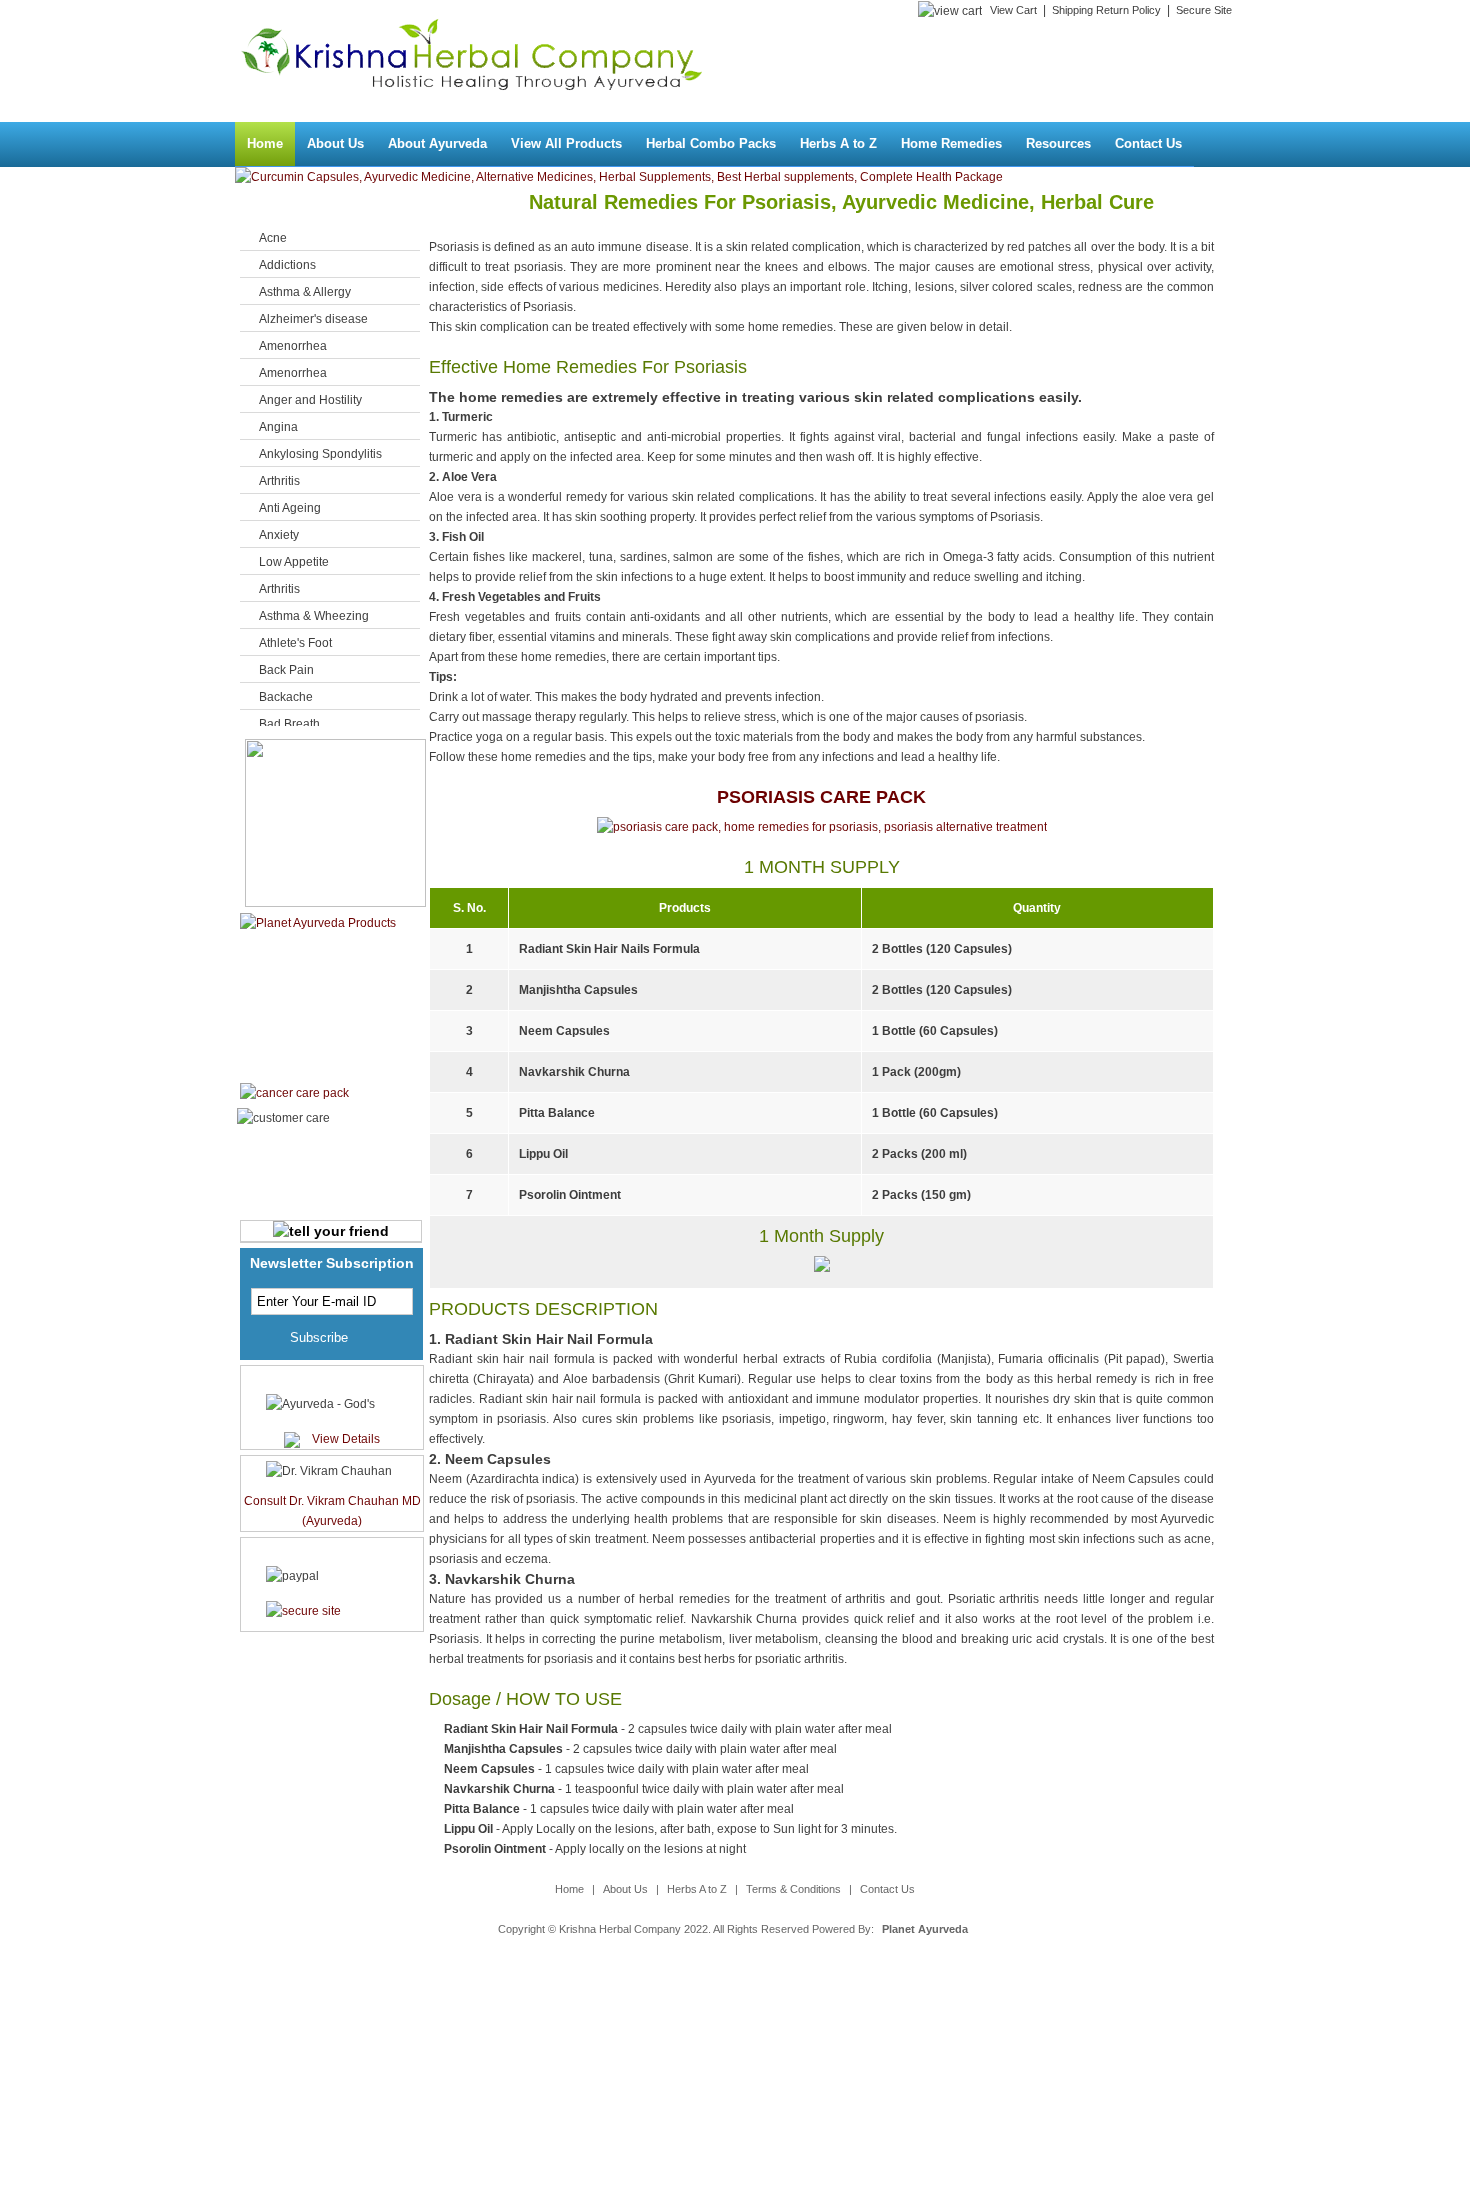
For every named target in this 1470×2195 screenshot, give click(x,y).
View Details (346, 1439)
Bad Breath (289, 724)
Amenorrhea (293, 346)
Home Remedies (951, 143)
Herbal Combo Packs (711, 143)
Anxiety (279, 535)
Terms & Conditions (793, 1889)
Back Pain (286, 670)
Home (265, 143)
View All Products (566, 143)
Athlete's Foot (295, 643)
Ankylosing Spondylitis (320, 454)
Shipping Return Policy (1106, 10)
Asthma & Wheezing (314, 616)
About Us (335, 143)
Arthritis (279, 481)
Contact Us (1148, 143)
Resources (1058, 143)
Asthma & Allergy (305, 292)
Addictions (287, 265)
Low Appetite (294, 562)
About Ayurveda (437, 143)
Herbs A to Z (838, 143)
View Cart (1013, 10)
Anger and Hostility (310, 400)
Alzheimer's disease (313, 319)
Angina (278, 427)
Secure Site (1204, 10)
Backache (286, 697)
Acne (273, 238)
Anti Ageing (290, 508)
